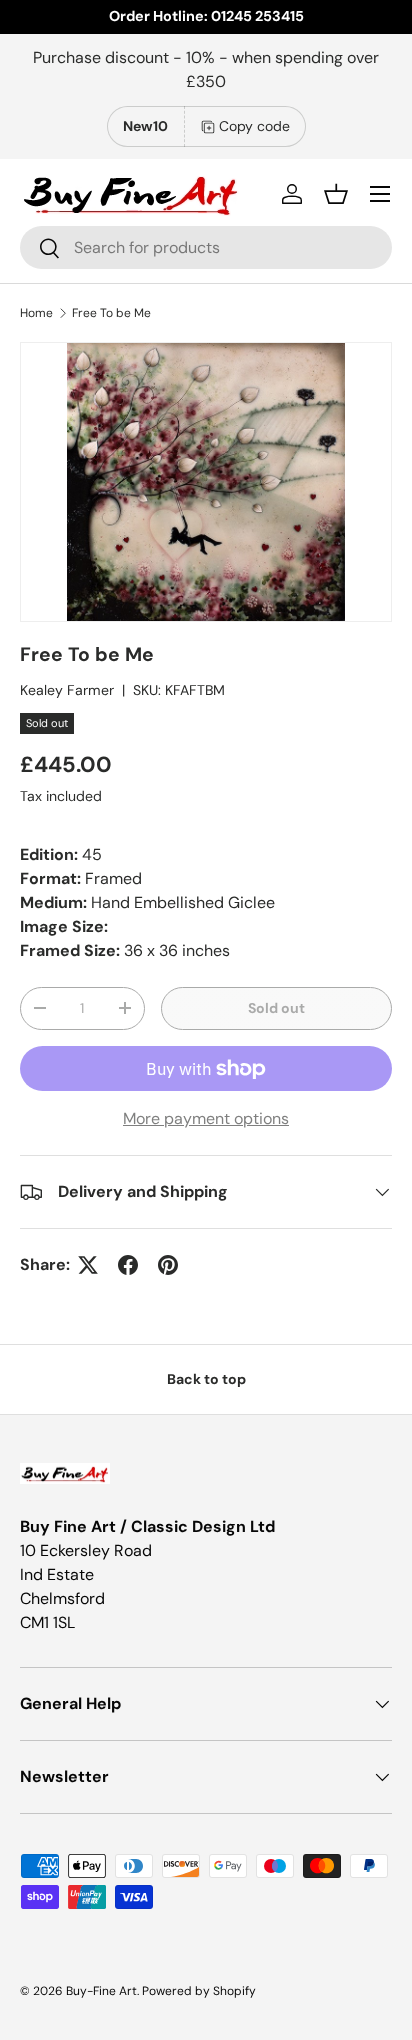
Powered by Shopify (199, 1991)
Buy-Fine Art (101, 1991)
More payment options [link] (206, 1118)
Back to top (206, 1379)
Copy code (254, 126)
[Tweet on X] (88, 1265)
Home (36, 313)
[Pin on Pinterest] (168, 1265)
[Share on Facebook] (128, 1265)
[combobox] (206, 247)
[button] (336, 194)
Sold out (276, 1008)
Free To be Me (111, 313)
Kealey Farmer (67, 690)
